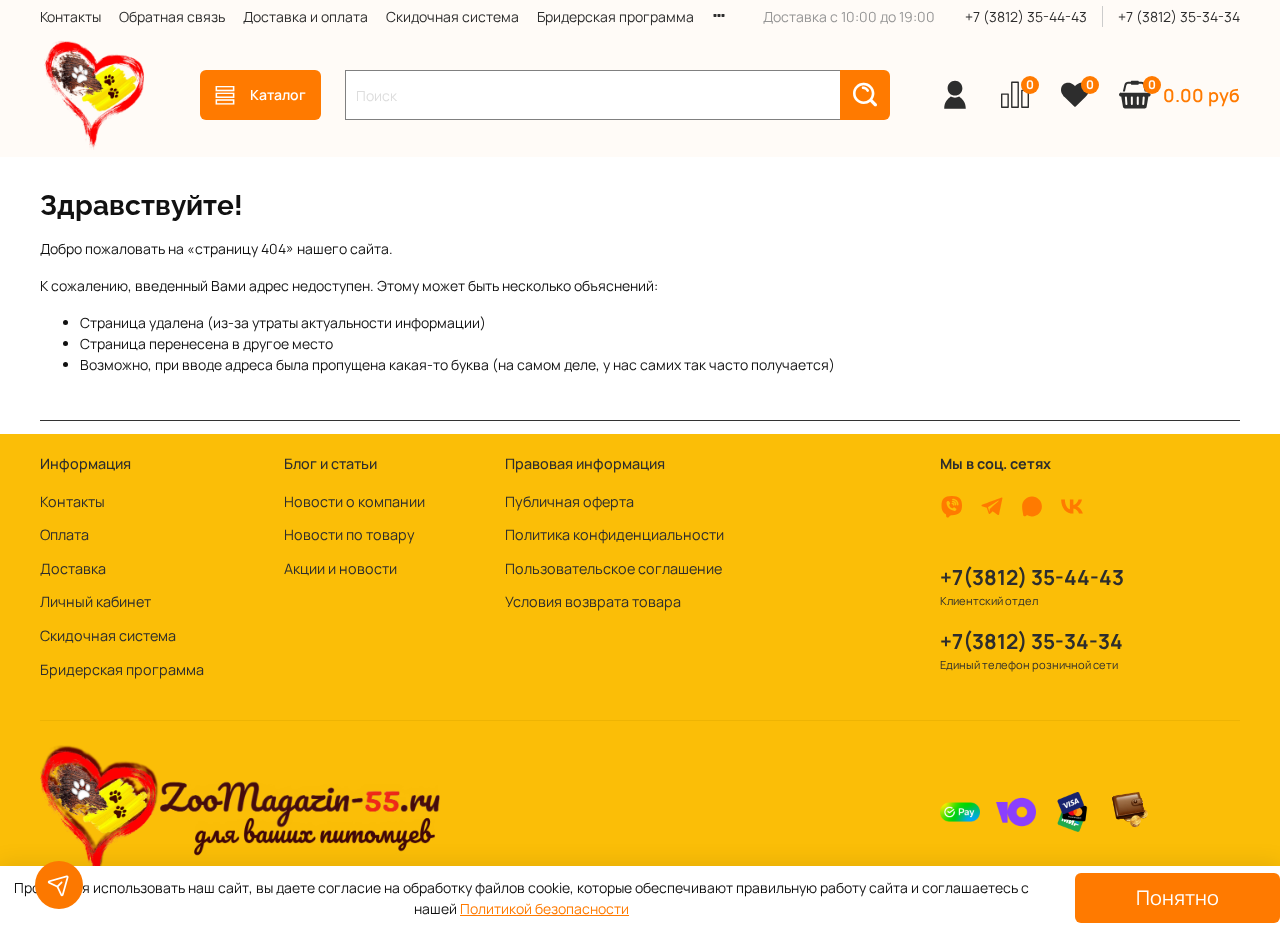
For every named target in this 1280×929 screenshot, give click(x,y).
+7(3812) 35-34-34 (1031, 641)
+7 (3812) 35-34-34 (1179, 16)
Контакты (70, 16)
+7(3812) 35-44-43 (1032, 577)
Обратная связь (172, 16)
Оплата (64, 534)
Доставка (73, 568)
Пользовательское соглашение (613, 568)
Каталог (278, 94)
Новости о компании (354, 501)
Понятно (1177, 897)
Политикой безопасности (544, 908)
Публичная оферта (569, 501)
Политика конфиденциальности (614, 534)
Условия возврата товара (593, 601)
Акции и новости (340, 568)
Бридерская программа (615, 16)
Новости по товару (349, 534)
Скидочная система (452, 16)
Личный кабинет (95, 601)
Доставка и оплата (305, 16)
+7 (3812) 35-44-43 (1026, 16)
